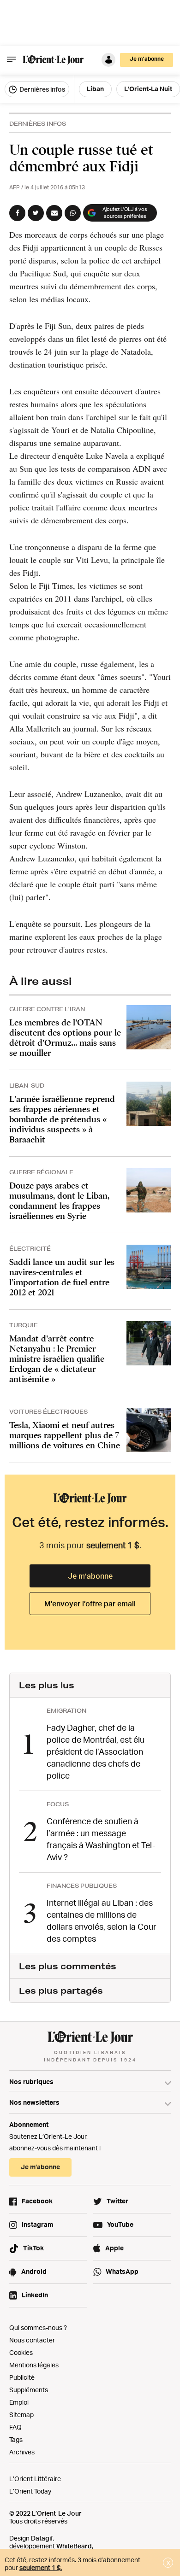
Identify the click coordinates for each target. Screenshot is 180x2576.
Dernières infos (42, 89)
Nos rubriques (31, 2081)
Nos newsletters (34, 2102)
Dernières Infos (38, 124)
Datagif (42, 2538)
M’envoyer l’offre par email (90, 1604)
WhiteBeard (74, 2546)
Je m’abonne (90, 1576)
